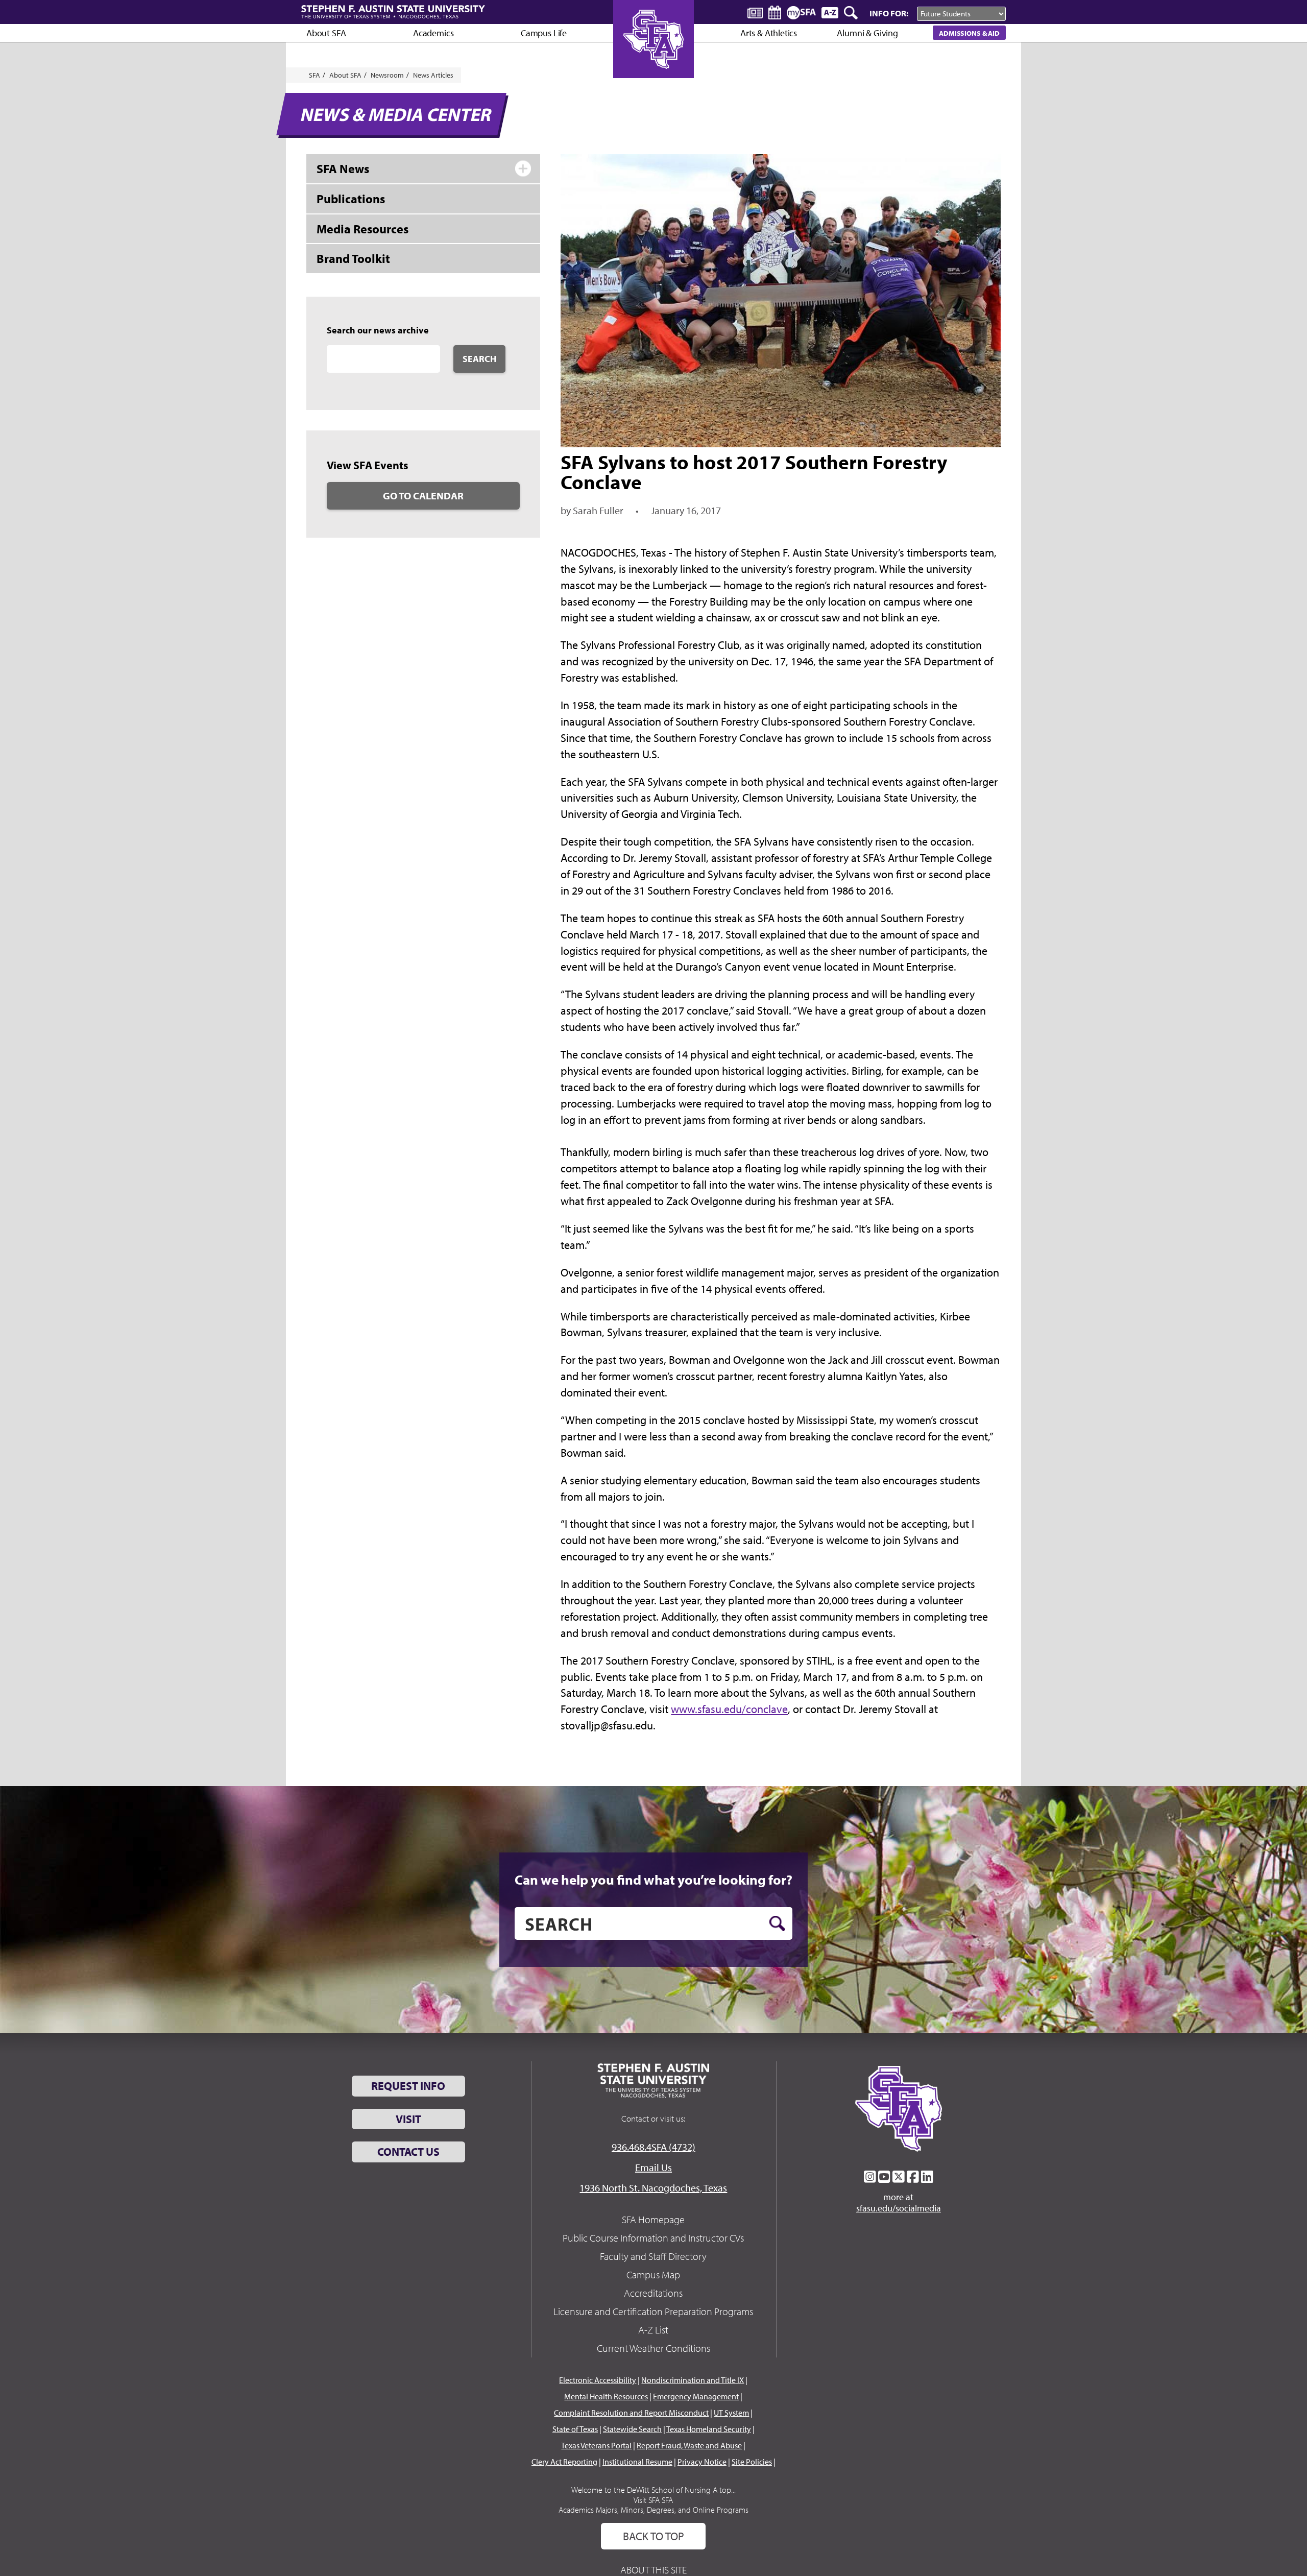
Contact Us (408, 2152)
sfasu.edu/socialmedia (899, 2208)
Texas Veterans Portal (596, 2445)
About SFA (326, 33)
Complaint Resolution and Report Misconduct (631, 2413)
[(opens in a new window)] (870, 2177)
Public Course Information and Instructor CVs (653, 2238)
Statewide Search (632, 2429)
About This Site (653, 2570)
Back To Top (653, 2536)
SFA (314, 75)
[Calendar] (775, 13)
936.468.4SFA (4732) (653, 2147)
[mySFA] (801, 13)
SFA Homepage (653, 2219)
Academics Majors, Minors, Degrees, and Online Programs (653, 2510)
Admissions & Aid (969, 33)
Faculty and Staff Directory (653, 2256)
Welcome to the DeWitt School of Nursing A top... (653, 2490)
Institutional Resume (637, 2462)
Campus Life (544, 33)
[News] (755, 12)
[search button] (777, 1923)
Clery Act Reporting (564, 2462)
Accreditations (653, 2293)
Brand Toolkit (353, 258)
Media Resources (362, 229)
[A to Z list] (830, 13)
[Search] (852, 13)
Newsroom (387, 75)
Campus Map (653, 2274)
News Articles (433, 75)
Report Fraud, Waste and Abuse (689, 2445)
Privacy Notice (702, 2462)
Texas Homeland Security (709, 2429)
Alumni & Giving (867, 33)
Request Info (408, 2086)
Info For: (889, 13)
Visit (408, 2119)
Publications (351, 199)
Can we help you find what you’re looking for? (653, 1880)
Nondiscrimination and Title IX (693, 2380)
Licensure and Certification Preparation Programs (653, 2311)
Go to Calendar (423, 496)
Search (479, 359)
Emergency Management (696, 2396)
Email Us (653, 2167)
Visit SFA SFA (653, 2500)
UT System (731, 2413)
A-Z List (653, 2330)
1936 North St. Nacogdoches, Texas (653, 2188)
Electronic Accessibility (598, 2380)
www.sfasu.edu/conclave (729, 1709)
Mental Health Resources (606, 2396)
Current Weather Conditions (653, 2348)
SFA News (343, 168)
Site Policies (752, 2462)
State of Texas (575, 2429)
